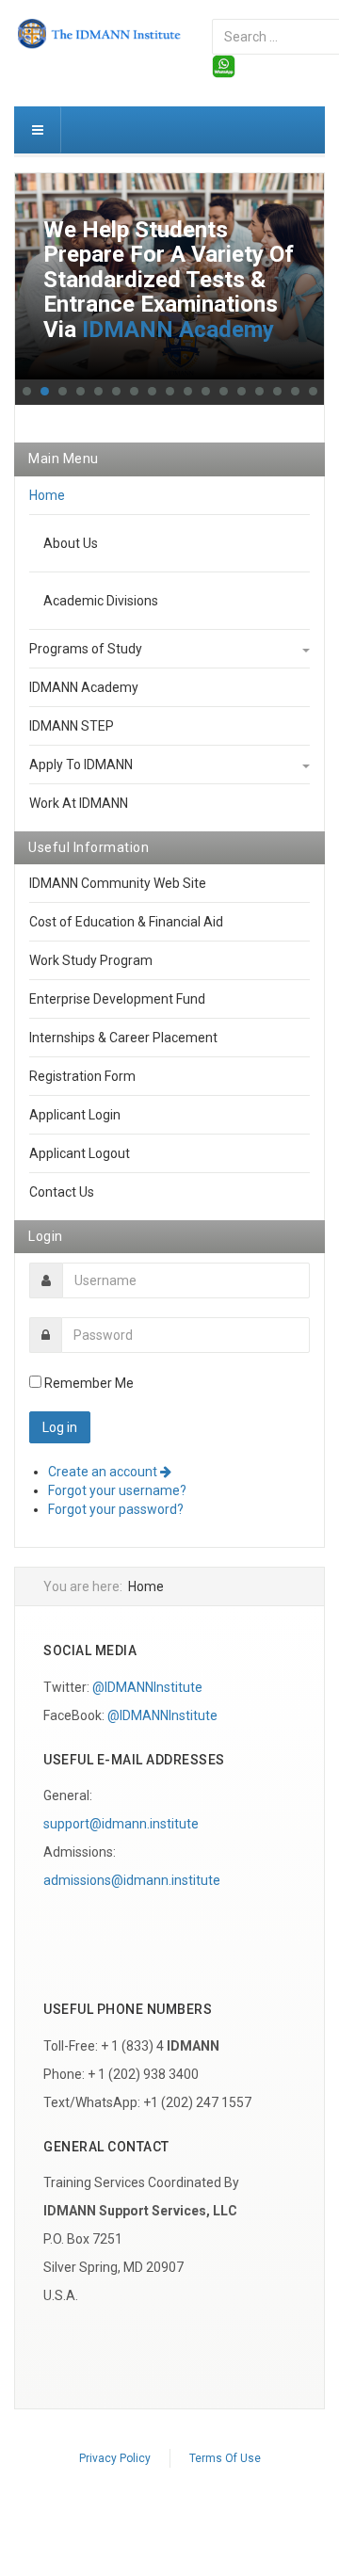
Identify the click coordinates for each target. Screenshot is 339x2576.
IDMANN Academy (178, 330)
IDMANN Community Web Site (118, 883)
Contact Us (62, 1192)
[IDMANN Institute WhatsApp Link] (224, 65)
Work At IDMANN (79, 803)
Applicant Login (75, 1115)
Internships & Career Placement (123, 1038)
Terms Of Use (225, 2458)
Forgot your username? (117, 1490)
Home (47, 495)
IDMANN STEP (72, 726)
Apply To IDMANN (81, 765)
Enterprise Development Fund (117, 999)
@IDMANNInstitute (147, 1687)
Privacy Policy (115, 2458)
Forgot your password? (116, 1509)
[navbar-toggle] (38, 130)
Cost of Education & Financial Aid (126, 922)
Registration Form (82, 1076)
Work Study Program (91, 960)
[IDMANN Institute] (99, 34)
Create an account (104, 1472)
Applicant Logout (80, 1153)
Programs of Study (86, 649)
